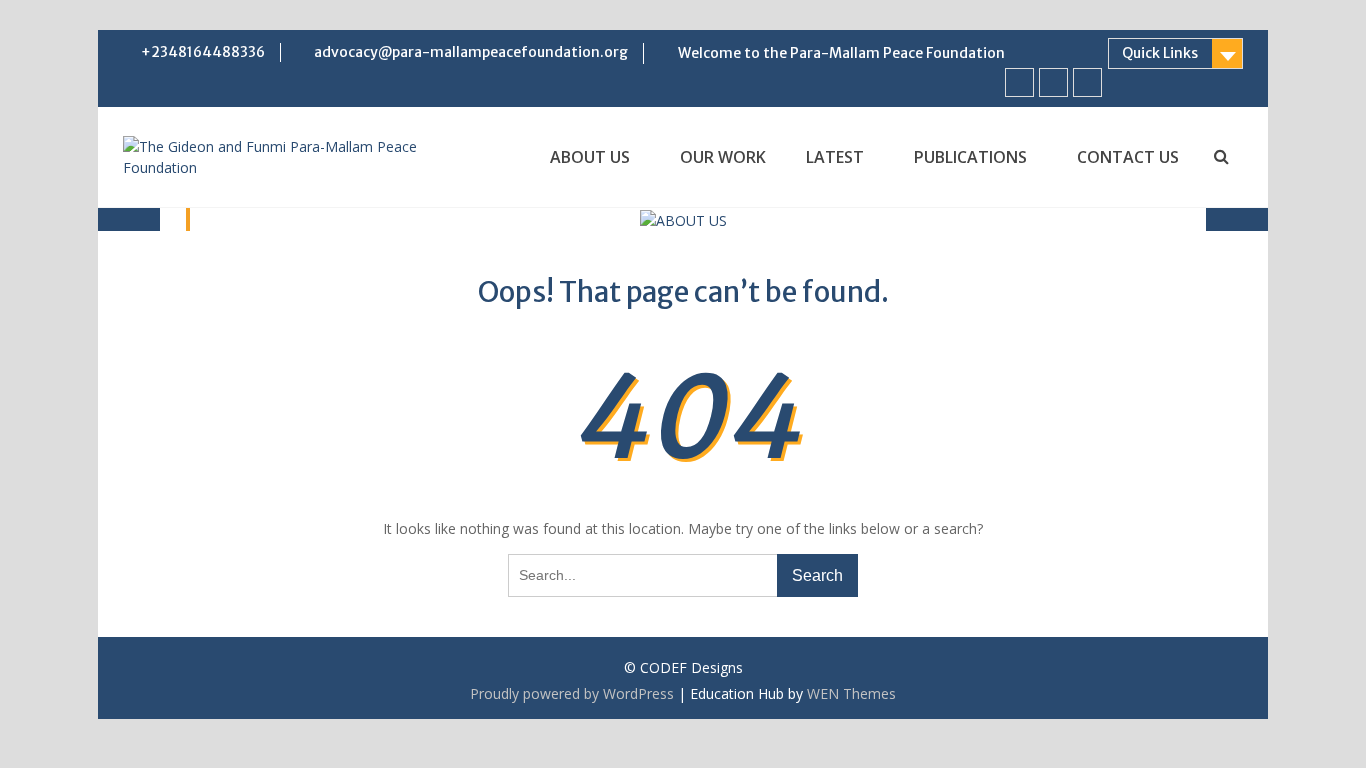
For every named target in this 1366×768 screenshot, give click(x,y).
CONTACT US (1128, 157)
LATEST (835, 157)
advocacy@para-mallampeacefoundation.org (471, 52)
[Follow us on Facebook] (1019, 82)
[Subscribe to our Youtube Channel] (1053, 82)
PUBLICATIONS (970, 157)
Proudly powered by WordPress (572, 693)
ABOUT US (590, 157)
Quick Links (1160, 53)
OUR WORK (723, 157)
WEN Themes (851, 693)
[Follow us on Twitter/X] (1087, 82)
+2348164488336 (203, 52)
